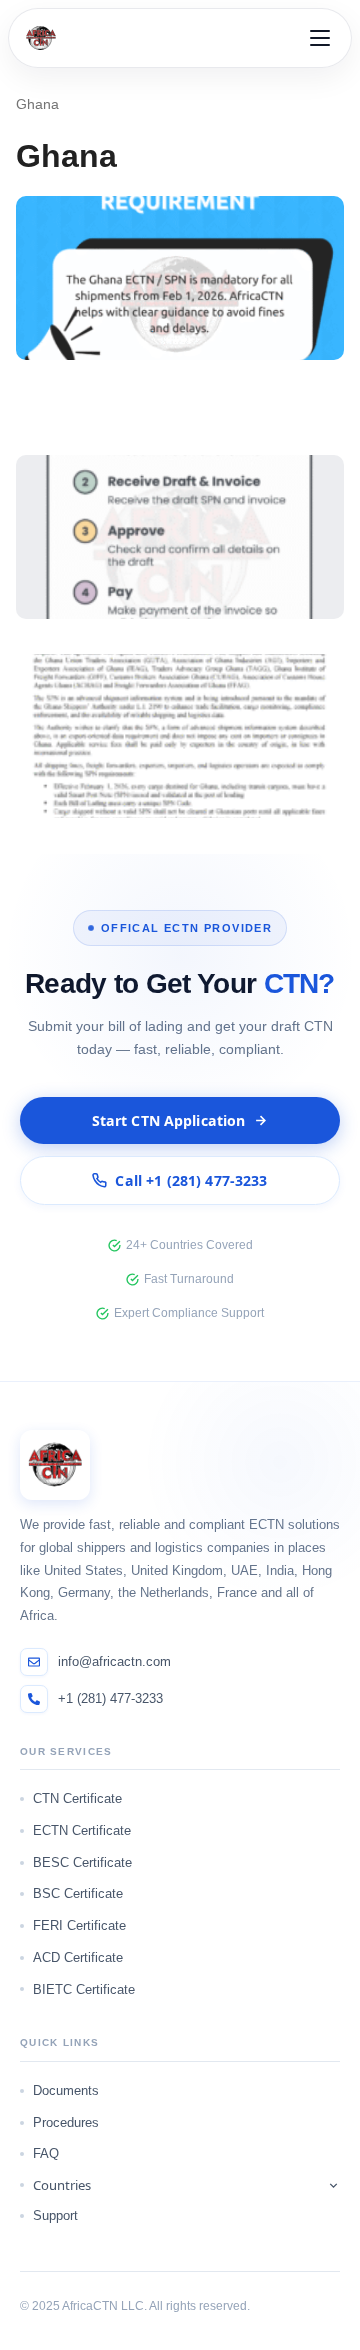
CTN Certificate (77, 1798)
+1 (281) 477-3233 (110, 1698)
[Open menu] (320, 38)
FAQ (46, 2153)
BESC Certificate (82, 1862)
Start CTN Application (169, 1120)
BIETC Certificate (84, 1989)
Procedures (66, 2122)
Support (55, 2215)
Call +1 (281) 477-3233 (191, 1180)
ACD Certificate (78, 1957)
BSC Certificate (78, 1893)
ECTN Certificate (82, 1830)
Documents (66, 2090)
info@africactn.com (114, 1661)
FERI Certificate (79, 1925)
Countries (62, 2185)
